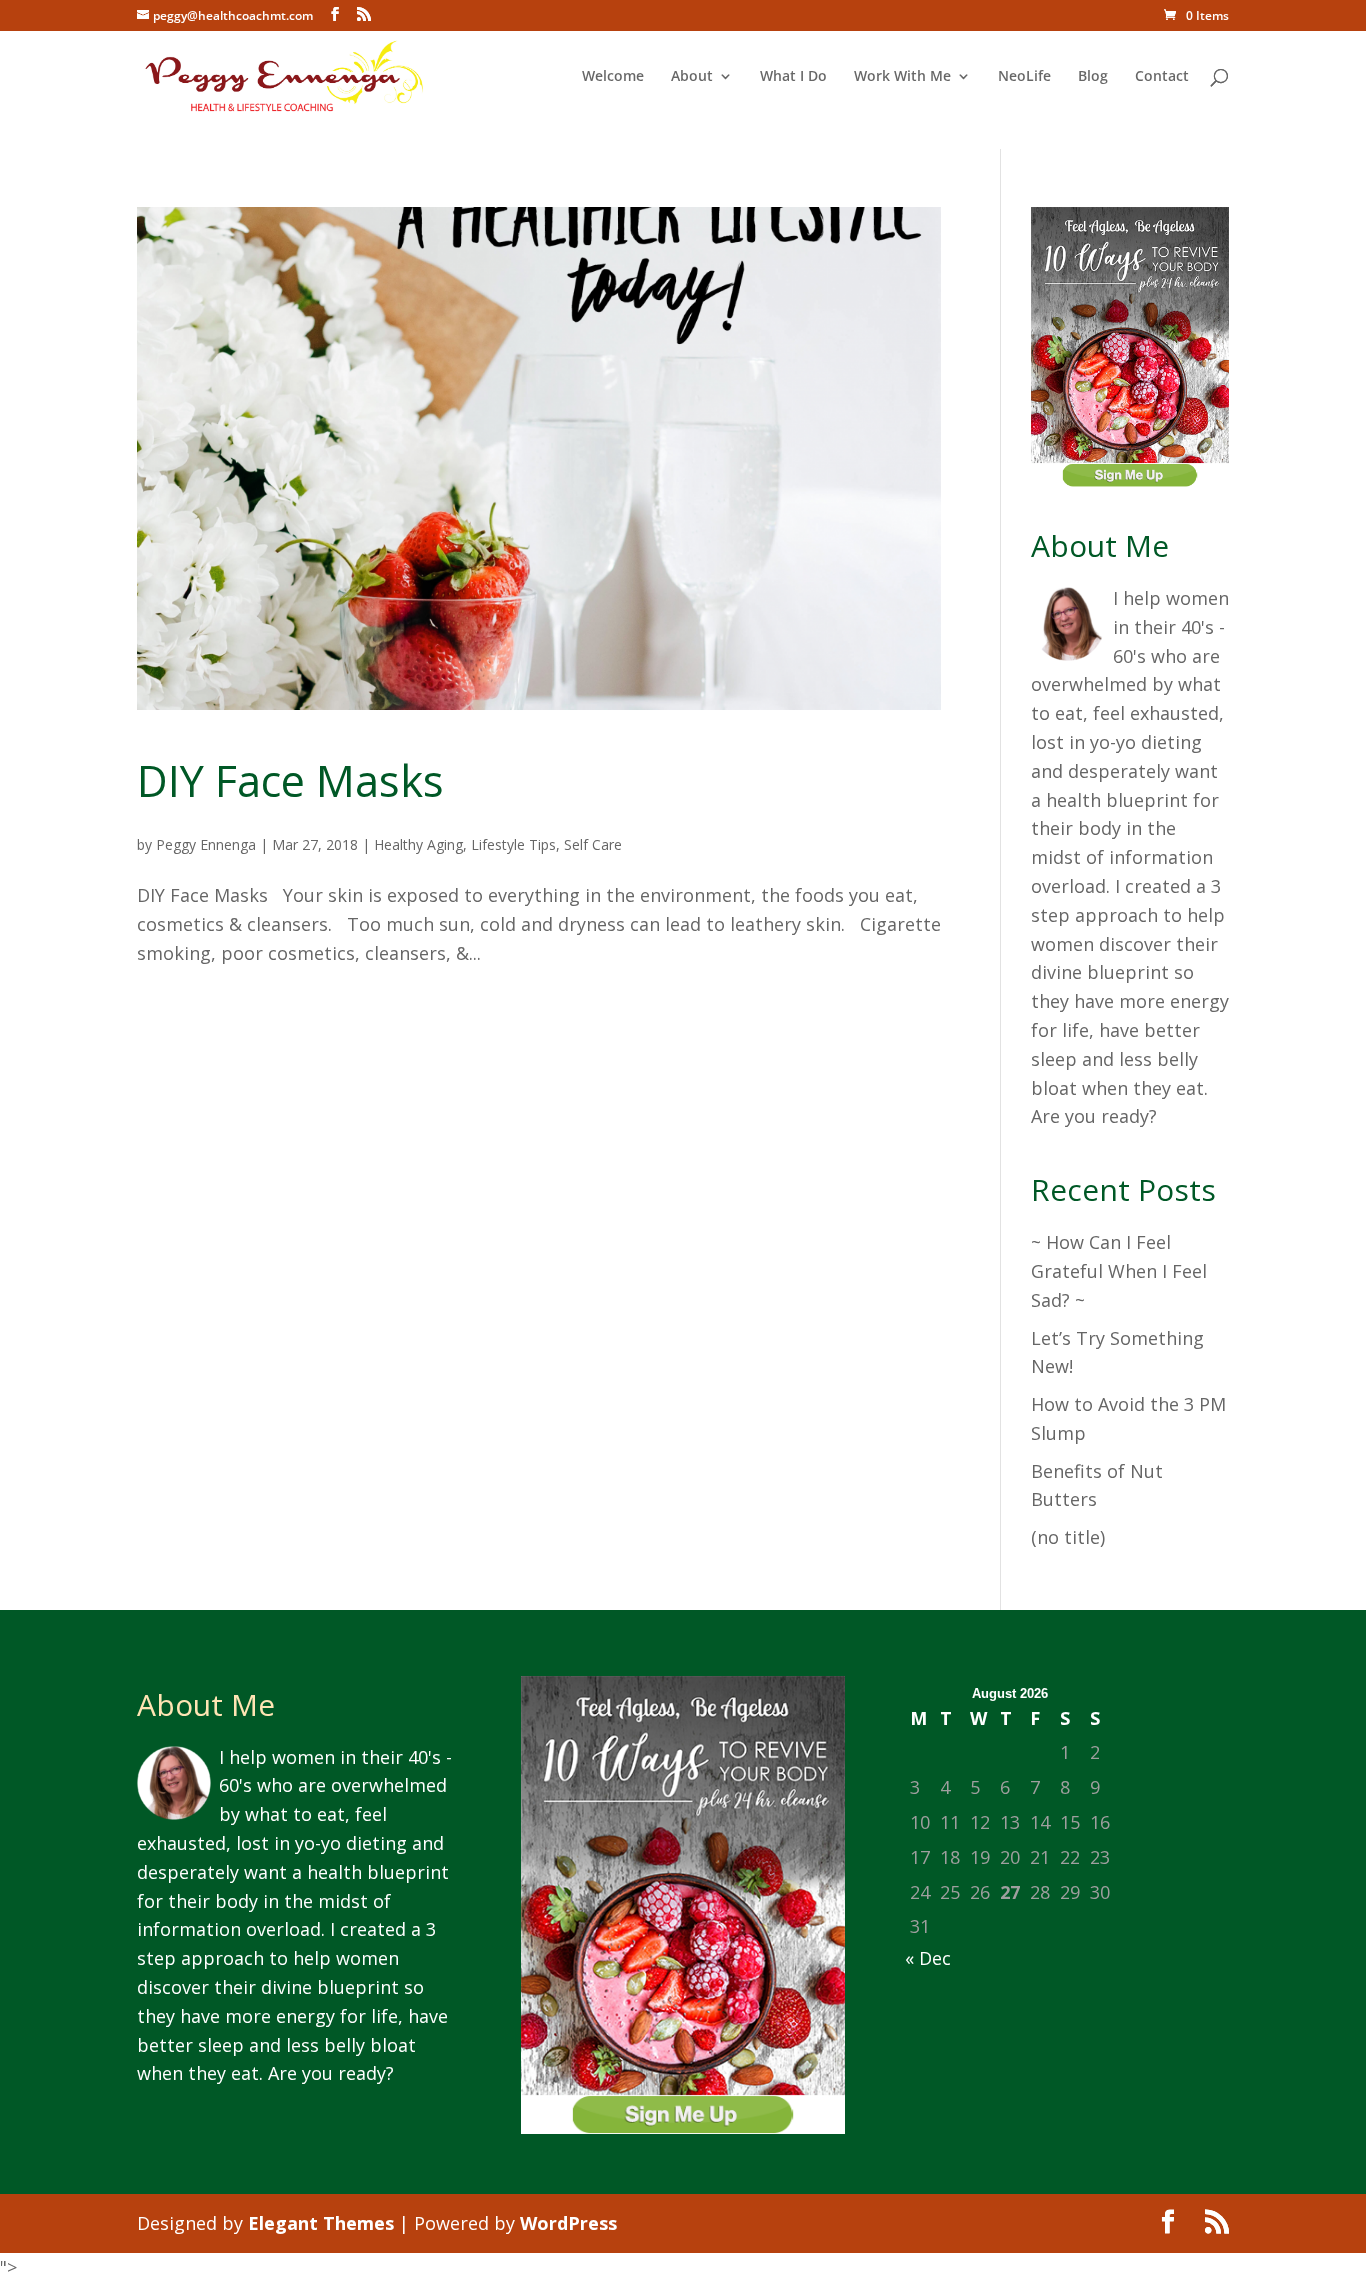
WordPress (568, 2223)
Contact (1162, 77)
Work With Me (902, 77)
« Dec (928, 1958)
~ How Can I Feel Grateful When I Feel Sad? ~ (1119, 1271)
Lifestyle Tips (513, 844)
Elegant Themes (321, 2223)
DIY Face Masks (290, 780)
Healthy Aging (418, 844)
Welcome (613, 77)
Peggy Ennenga (206, 844)
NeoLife (1024, 77)
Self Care (593, 844)
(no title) (1068, 1537)
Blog (1093, 77)
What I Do (793, 77)
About (692, 77)
